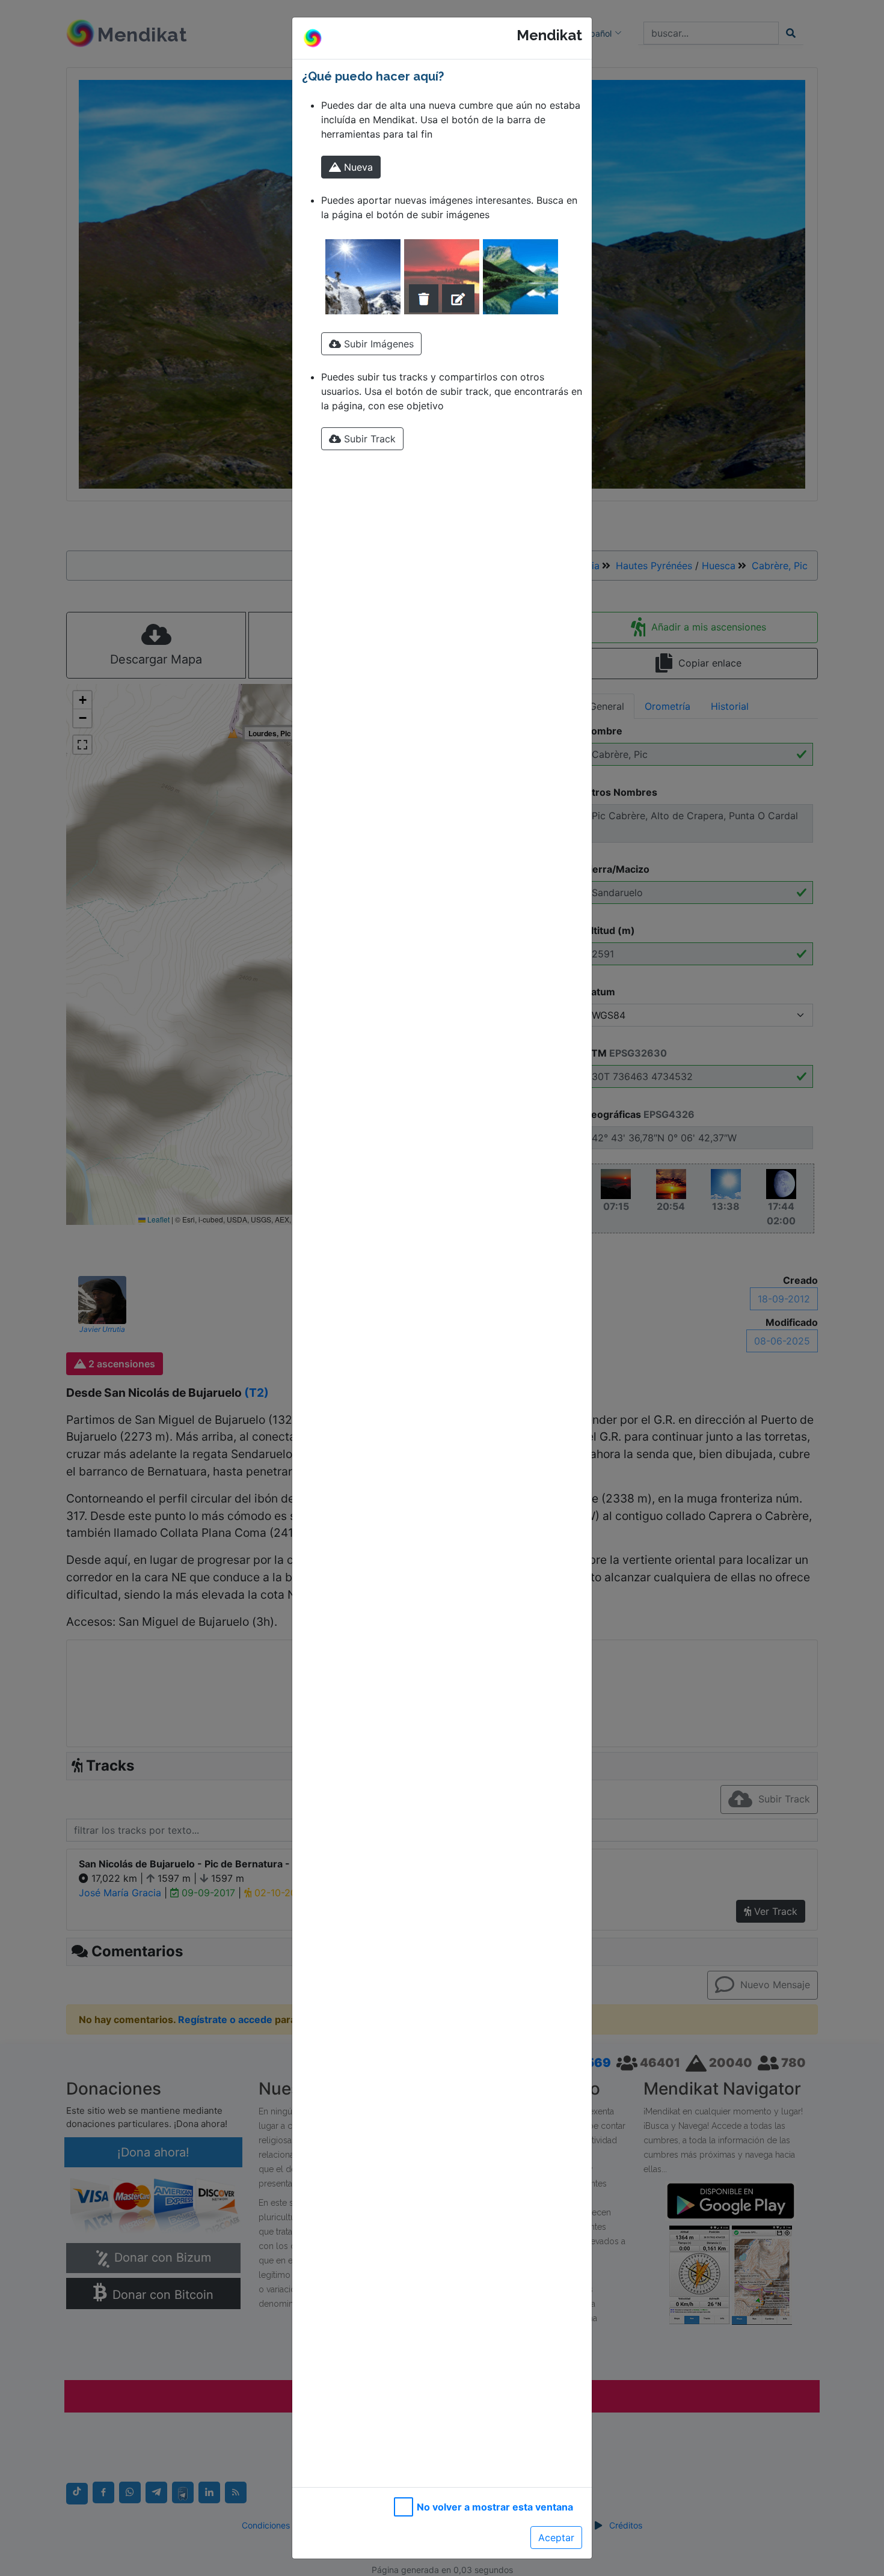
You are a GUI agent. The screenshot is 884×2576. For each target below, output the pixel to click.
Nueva (357, 167)
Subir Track (368, 439)
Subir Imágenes (377, 344)
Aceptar (556, 2538)
